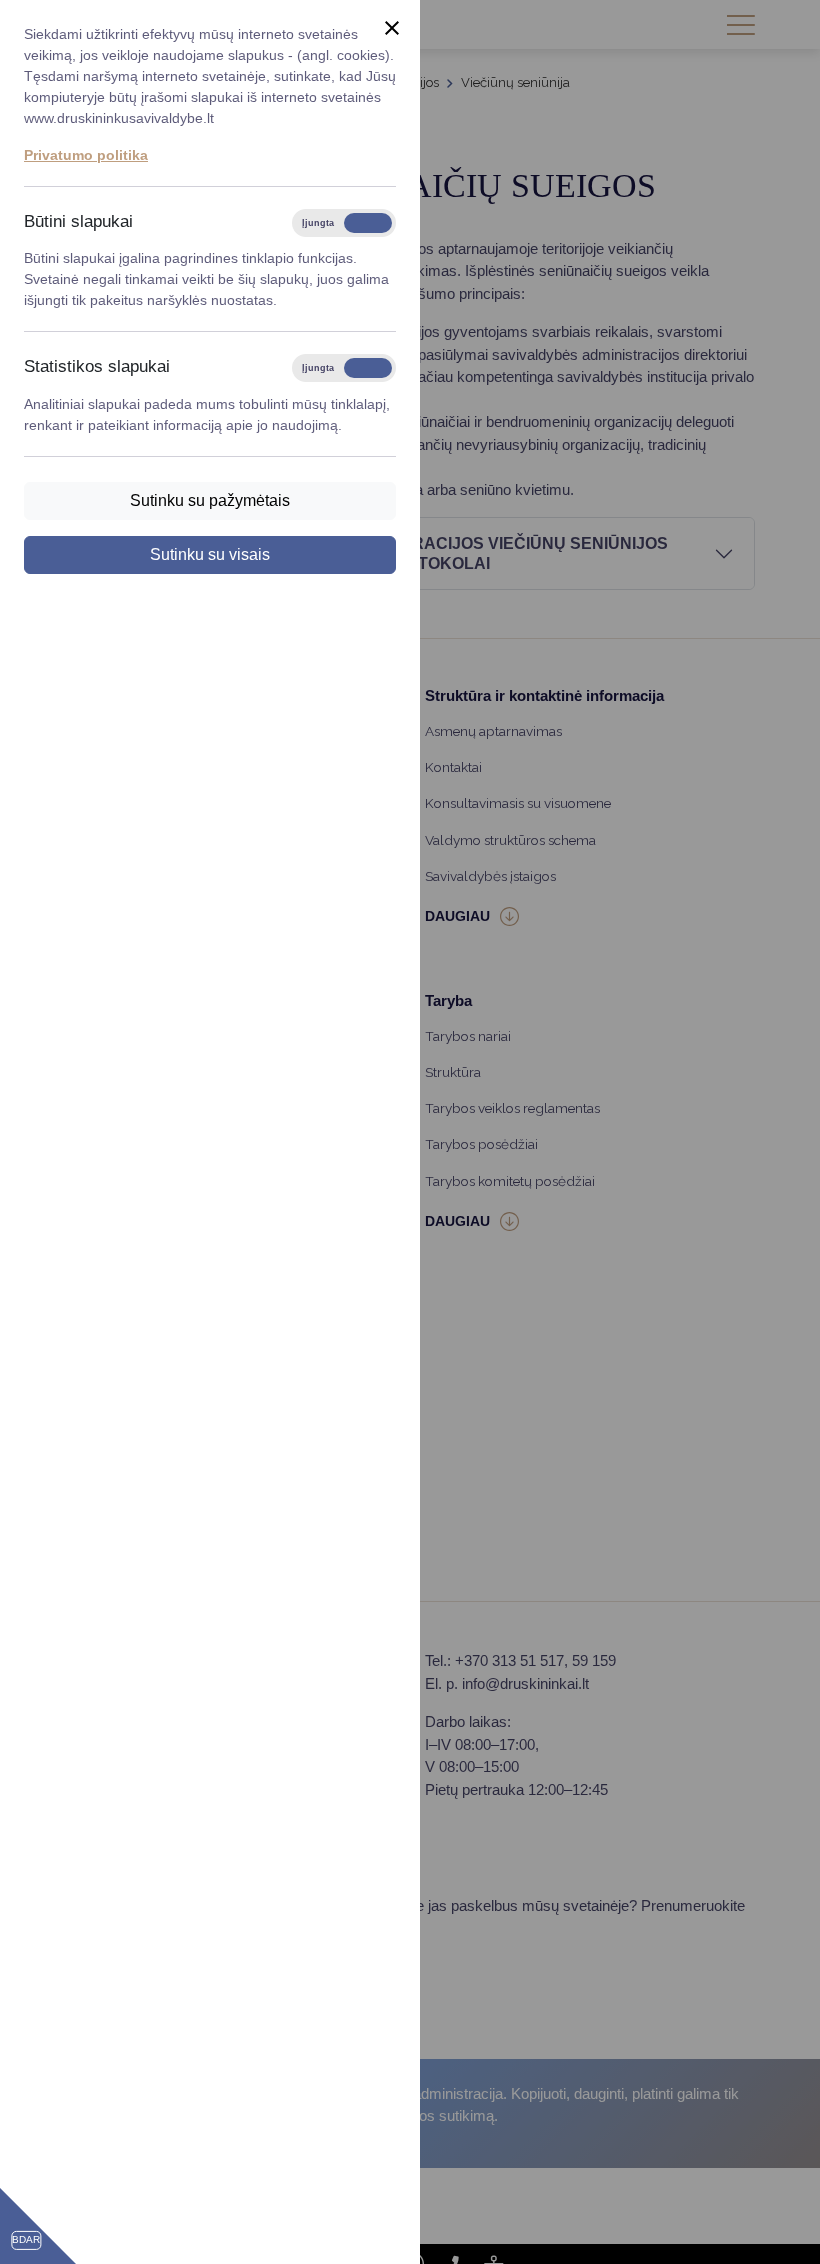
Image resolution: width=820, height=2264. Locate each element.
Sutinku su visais (210, 554)
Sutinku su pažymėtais (210, 500)
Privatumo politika (86, 155)
